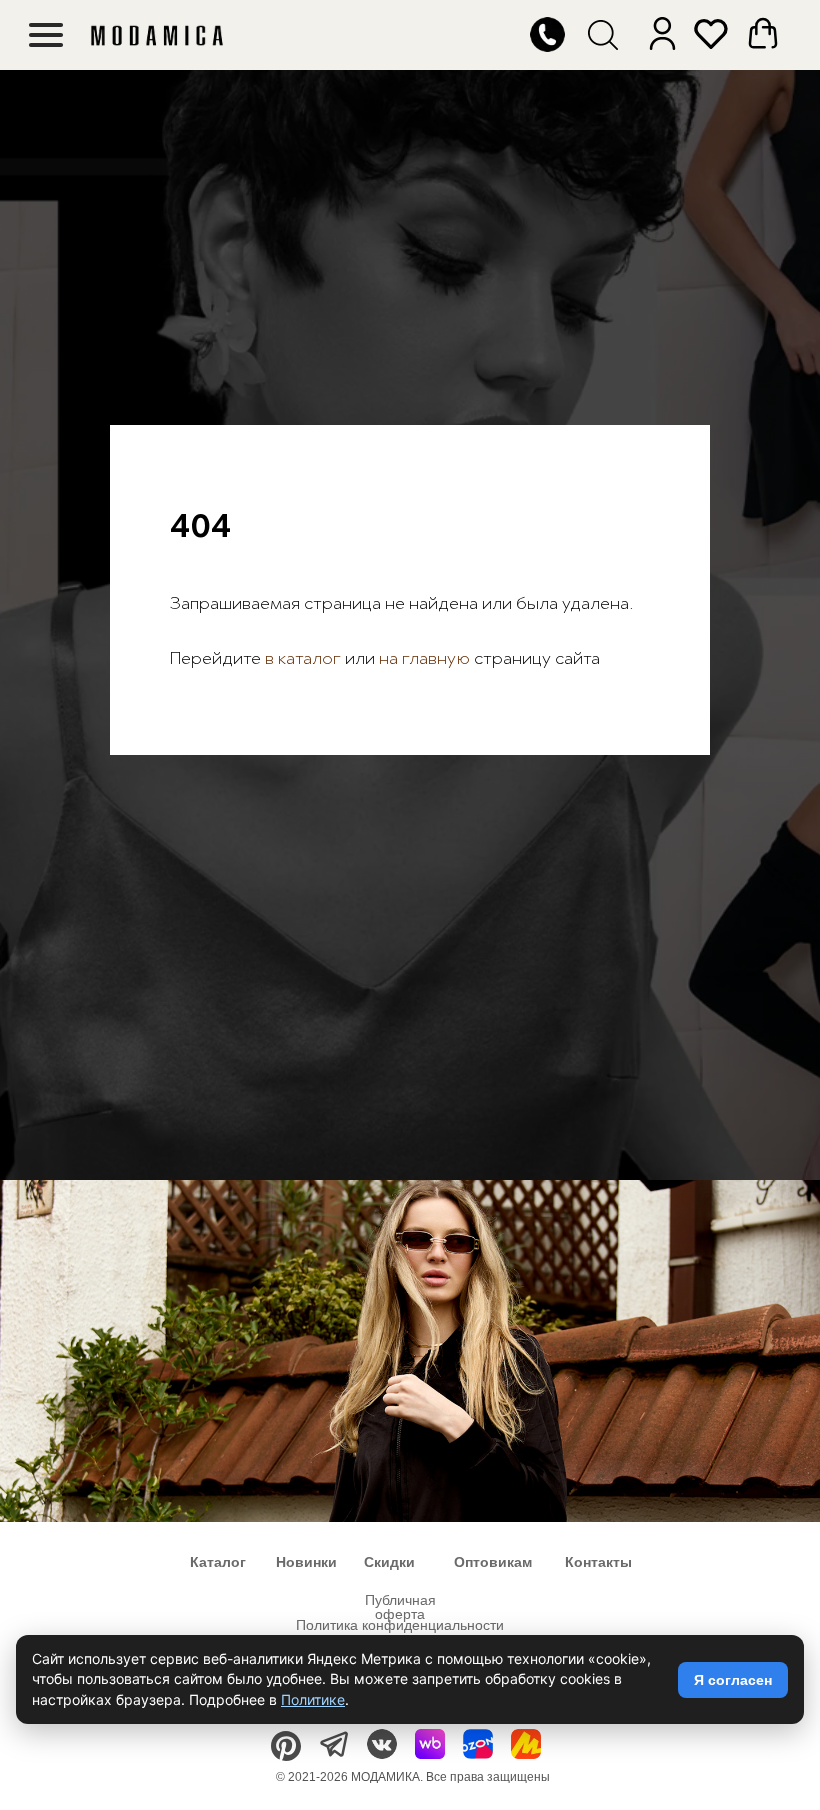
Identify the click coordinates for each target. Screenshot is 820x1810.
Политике (313, 1699)
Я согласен (733, 1680)
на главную (424, 975)
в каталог (301, 975)
